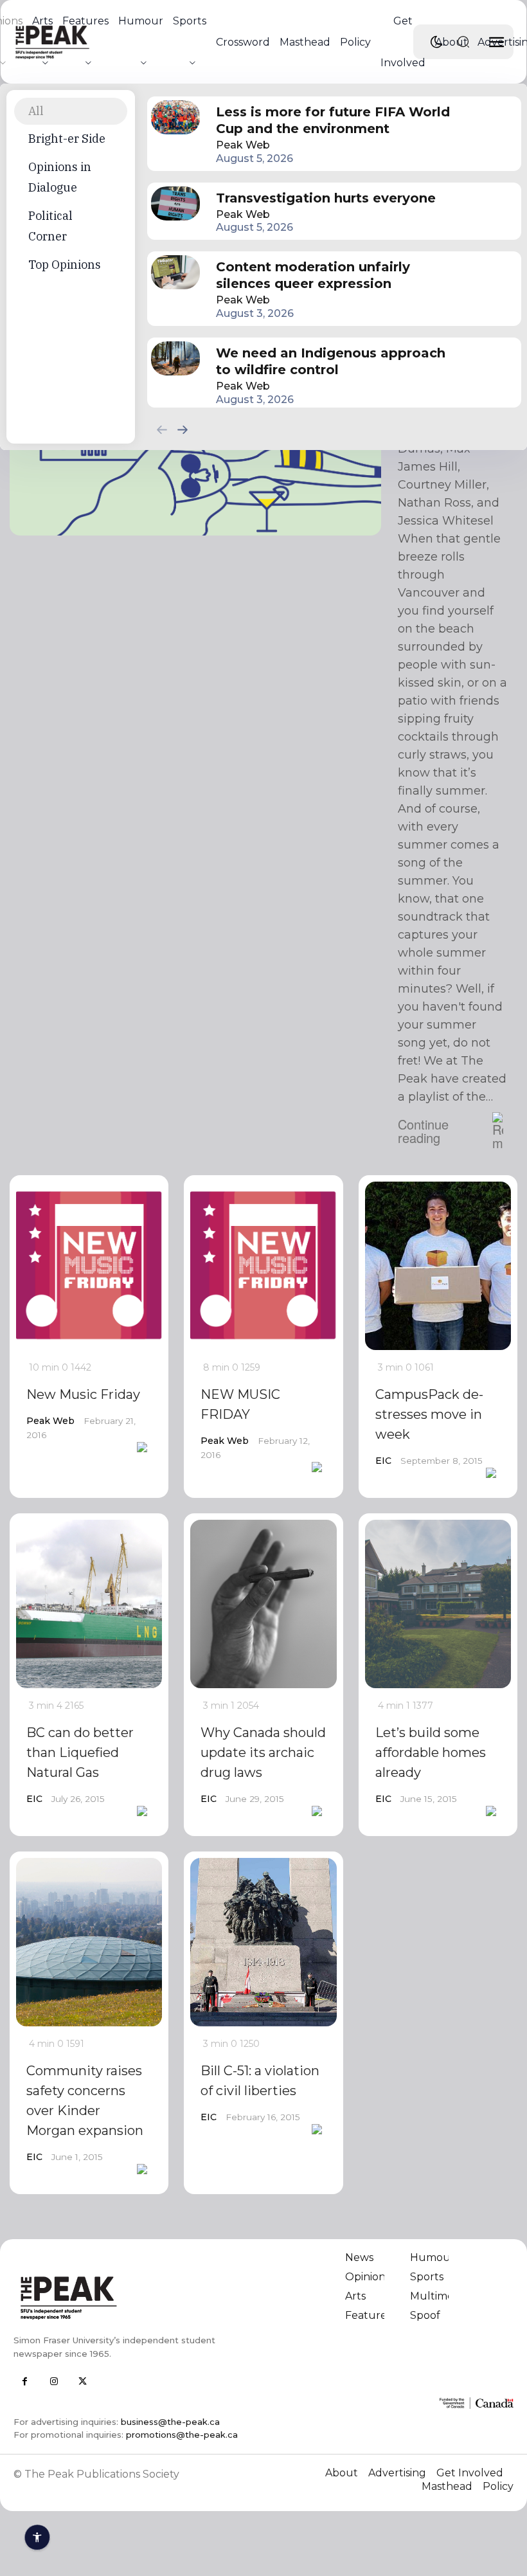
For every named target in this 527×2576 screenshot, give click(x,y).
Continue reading (423, 1131)
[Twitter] (83, 2382)
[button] (463, 42)
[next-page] (183, 429)
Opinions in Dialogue (60, 177)
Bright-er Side (67, 139)
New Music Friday (83, 1394)
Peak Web (243, 145)
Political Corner (50, 226)
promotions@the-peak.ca (182, 2435)
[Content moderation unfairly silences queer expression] (175, 272)
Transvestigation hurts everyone (326, 198)
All (36, 111)
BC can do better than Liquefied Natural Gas (80, 1752)
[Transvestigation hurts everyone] (175, 203)
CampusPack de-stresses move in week (429, 1414)
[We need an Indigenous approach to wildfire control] (175, 358)
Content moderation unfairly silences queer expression (313, 275)
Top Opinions (65, 265)
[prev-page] (162, 429)
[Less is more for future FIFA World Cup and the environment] (175, 117)
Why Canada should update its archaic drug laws (263, 1752)
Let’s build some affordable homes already (431, 1752)
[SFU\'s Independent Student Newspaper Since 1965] (134, 2297)
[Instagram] (54, 2382)
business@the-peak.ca (170, 2422)
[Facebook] (25, 2382)
